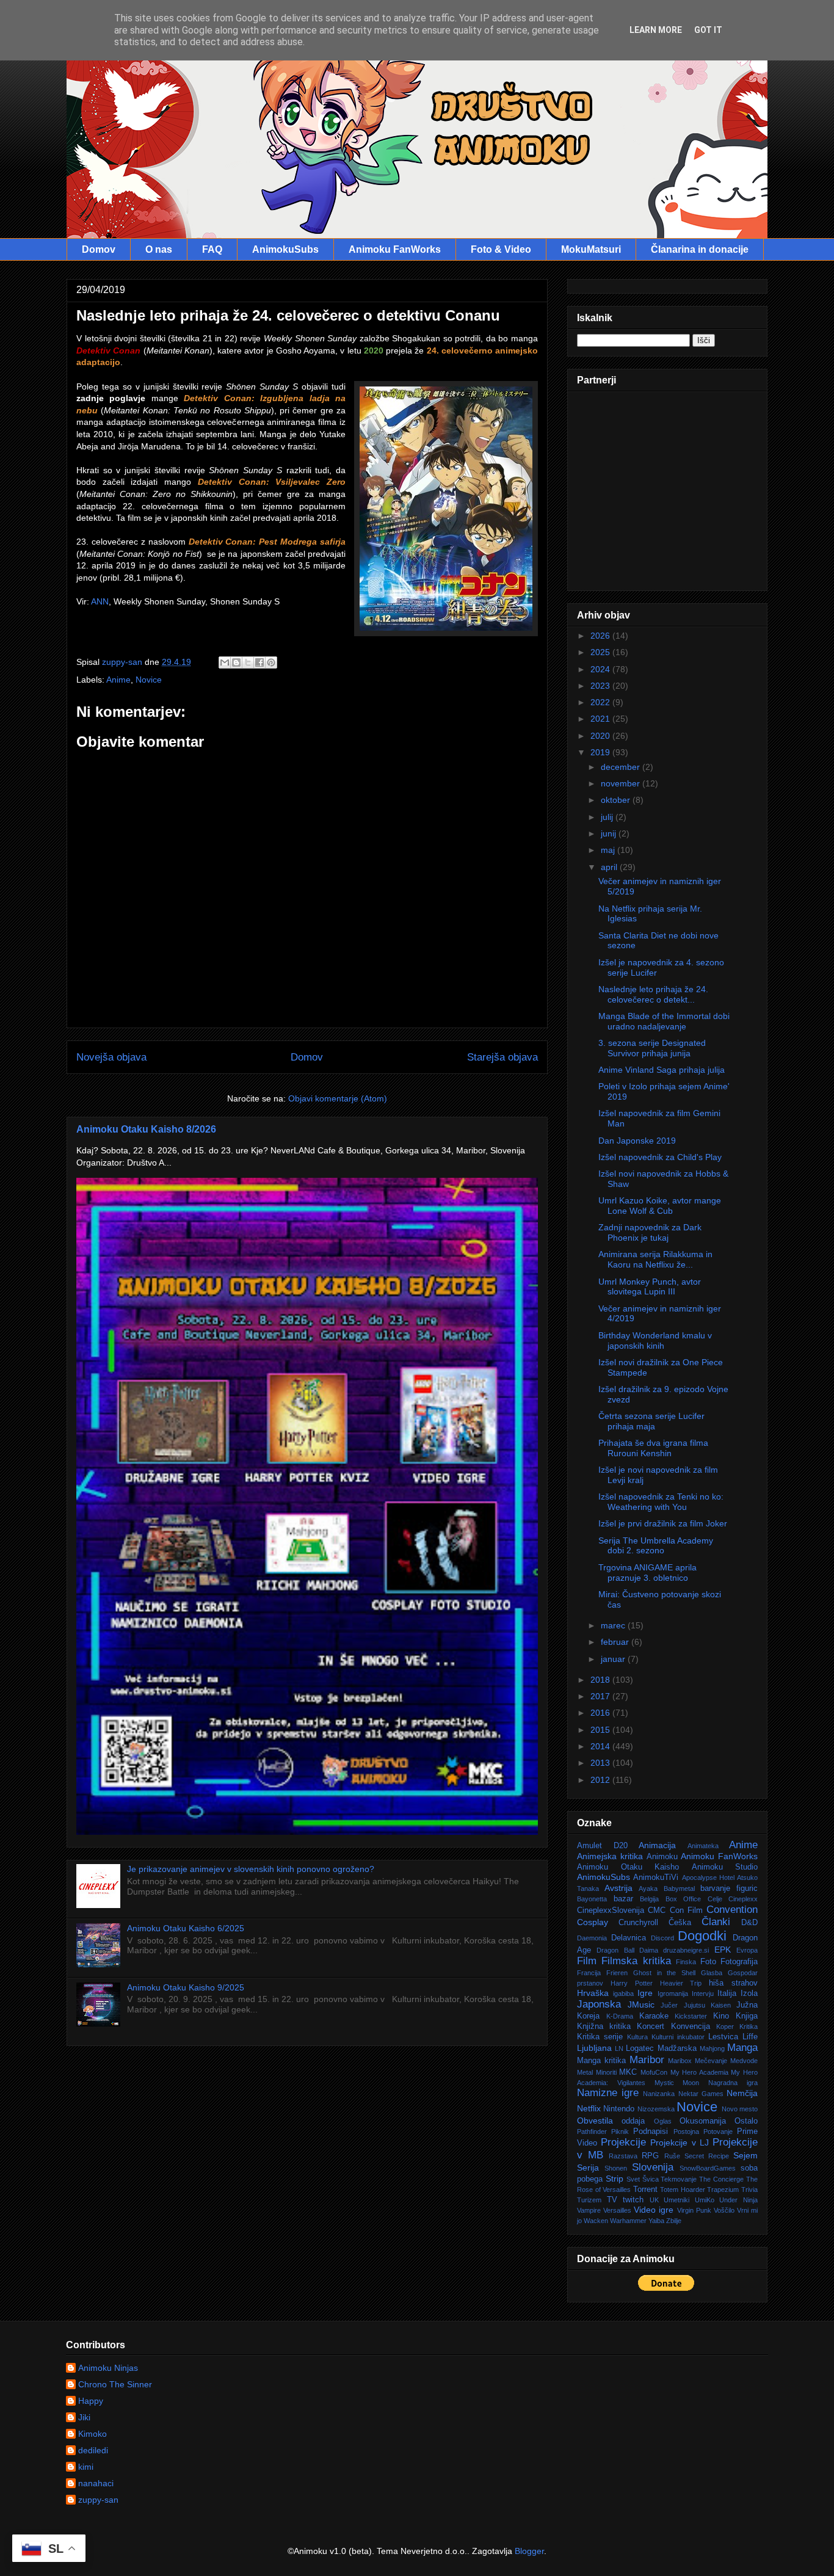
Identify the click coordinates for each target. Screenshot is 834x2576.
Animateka (703, 1846)
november (622, 783)
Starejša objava (502, 1057)
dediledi (93, 2450)
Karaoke (654, 2016)
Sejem (745, 2155)
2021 (601, 719)
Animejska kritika (610, 1856)
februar (616, 1642)
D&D (749, 1923)
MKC (628, 2072)
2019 (601, 752)
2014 (601, 1746)
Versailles (617, 2210)
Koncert (651, 2026)
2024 (601, 669)
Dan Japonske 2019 (637, 1141)
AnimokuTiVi (656, 1878)
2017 (601, 1696)
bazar (623, 1899)
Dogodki (702, 1936)
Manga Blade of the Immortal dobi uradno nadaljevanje (664, 1021)
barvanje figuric (729, 1888)
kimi (86, 2467)
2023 (601, 686)
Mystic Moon (677, 2083)
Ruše (672, 2156)
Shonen (616, 2168)
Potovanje (718, 2132)
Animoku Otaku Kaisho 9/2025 (186, 1987)
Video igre (654, 2210)
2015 (601, 1730)
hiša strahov (733, 1983)
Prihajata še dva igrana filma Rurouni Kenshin (653, 1448)
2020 (601, 736)
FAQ (212, 249)
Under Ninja (738, 2200)
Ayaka (648, 1888)
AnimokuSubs (285, 249)
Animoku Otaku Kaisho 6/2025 (186, 1928)
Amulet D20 (602, 1846)
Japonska (599, 2004)
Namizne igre (608, 2093)
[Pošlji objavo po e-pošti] (225, 662)
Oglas (663, 2121)
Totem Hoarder (683, 2190)
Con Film (686, 1910)
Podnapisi (651, 2132)
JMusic (641, 2005)
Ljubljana (594, 2048)
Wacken (596, 2221)
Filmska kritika (636, 1961)
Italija (727, 1994)
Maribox (680, 2061)
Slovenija (653, 2167)
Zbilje (674, 2221)
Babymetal (679, 1888)
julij (608, 817)
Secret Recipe (707, 2156)
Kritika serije (600, 2037)
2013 (601, 1763)
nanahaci (96, 2483)
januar (614, 1659)
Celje (715, 1899)
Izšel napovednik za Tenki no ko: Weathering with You (661, 1502)
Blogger (529, 2551)
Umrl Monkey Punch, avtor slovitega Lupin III (650, 1287)
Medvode (744, 2061)
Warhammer (628, 2221)
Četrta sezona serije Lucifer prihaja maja (651, 1421)
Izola (749, 1994)
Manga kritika (601, 2061)
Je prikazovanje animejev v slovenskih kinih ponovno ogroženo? (251, 1869)
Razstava (623, 2156)
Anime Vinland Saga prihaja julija (662, 1070)
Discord (662, 1938)
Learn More (656, 30)
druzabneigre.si (686, 1950)
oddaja (633, 2121)
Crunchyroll (638, 1923)
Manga (742, 2048)
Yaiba (656, 2221)
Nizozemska (656, 2109)
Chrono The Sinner (115, 2384)
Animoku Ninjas (108, 2368)
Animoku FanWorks (395, 249)
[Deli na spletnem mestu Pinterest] (271, 662)
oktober (617, 800)
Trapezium (723, 2190)
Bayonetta (592, 1899)
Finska (686, 1962)
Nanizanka (659, 2094)
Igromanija (673, 1994)
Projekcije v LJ (679, 2142)
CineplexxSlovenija (611, 1910)
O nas (159, 249)
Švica (651, 2179)
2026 (601, 636)
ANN (100, 601)
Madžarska (677, 2048)
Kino (721, 2016)
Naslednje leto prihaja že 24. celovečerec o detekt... (653, 994)
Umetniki (676, 2200)
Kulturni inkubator (678, 2037)
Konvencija (691, 2026)
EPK (723, 1950)
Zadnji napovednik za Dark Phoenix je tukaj (650, 1232)
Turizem (589, 2200)
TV (612, 2200)
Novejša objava (111, 1057)
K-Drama (620, 2016)
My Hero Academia (699, 2072)
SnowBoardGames (708, 2168)
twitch (633, 2200)
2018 (601, 1680)
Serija (588, 2168)
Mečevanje (711, 2061)
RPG (650, 2156)
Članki (716, 1922)
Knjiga (747, 2016)
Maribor (647, 2060)
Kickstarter (691, 2016)
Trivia (749, 2190)
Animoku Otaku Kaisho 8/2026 (146, 1129)
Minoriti (606, 2072)
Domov (99, 249)
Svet (633, 2179)
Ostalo (746, 2121)
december (622, 767)
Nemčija (742, 2093)
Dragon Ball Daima (627, 1950)
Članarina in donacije (700, 249)
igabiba (623, 1994)
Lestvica (723, 2037)
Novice (149, 680)
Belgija (649, 1899)
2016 (601, 1713)
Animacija (657, 1845)
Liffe (750, 2037)
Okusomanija (703, 2121)
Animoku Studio (725, 1867)
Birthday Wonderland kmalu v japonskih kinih (655, 1341)
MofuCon (654, 2072)
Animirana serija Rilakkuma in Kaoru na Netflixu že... (655, 1259)
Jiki (84, 2417)
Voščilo (724, 2210)
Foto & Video (501, 249)
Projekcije (623, 2142)
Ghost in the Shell (665, 1973)
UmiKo (705, 2200)
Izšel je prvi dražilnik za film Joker (663, 1523)
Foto (708, 1962)
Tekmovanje (679, 2179)
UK (654, 2200)
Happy (91, 2401)
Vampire (589, 2210)
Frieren (617, 1973)
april (610, 867)
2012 (601, 1780)
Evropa (747, 1950)
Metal (585, 2072)
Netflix (589, 2108)
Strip (615, 2179)
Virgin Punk (694, 2210)
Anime (118, 680)
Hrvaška (593, 1993)
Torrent (645, 2190)
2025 (601, 652)
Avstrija (618, 1888)
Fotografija (739, 1962)
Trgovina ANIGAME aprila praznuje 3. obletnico (647, 1573)
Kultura (637, 2037)
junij (610, 833)
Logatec (640, 2048)
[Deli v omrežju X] (248, 662)
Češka (680, 1923)
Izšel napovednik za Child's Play (660, 1157)
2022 (601, 702)
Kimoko (92, 2434)
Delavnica (629, 1938)
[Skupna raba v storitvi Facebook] (259, 662)
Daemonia (592, 1938)
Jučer (669, 2005)
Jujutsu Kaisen (707, 2005)
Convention (732, 1910)
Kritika (749, 2026)
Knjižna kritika (604, 2026)
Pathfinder (592, 2132)
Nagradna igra (733, 2083)
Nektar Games (701, 2094)
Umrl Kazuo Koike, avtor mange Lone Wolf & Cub (660, 1206)
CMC (657, 1910)
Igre (645, 1993)
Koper (725, 2026)
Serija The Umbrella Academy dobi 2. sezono (656, 1546)
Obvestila (595, 2121)
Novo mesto (740, 2109)
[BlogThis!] (236, 662)
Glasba (712, 1973)
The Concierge (721, 2179)
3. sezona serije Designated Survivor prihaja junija (652, 1048)
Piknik (620, 2132)
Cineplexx (743, 1899)
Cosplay (593, 1922)
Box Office (684, 1899)
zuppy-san (98, 2500)
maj (609, 850)
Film (587, 1961)
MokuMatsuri (591, 249)
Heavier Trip (681, 1983)
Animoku (662, 1857)
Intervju (703, 1994)
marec (614, 1625)
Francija (589, 1973)
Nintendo (619, 2109)
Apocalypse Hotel (708, 1878)
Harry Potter (632, 1983)
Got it (708, 30)
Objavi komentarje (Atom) (338, 1098)
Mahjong (712, 2048)
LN (619, 2048)
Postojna (686, 2132)
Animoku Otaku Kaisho (628, 1867)
